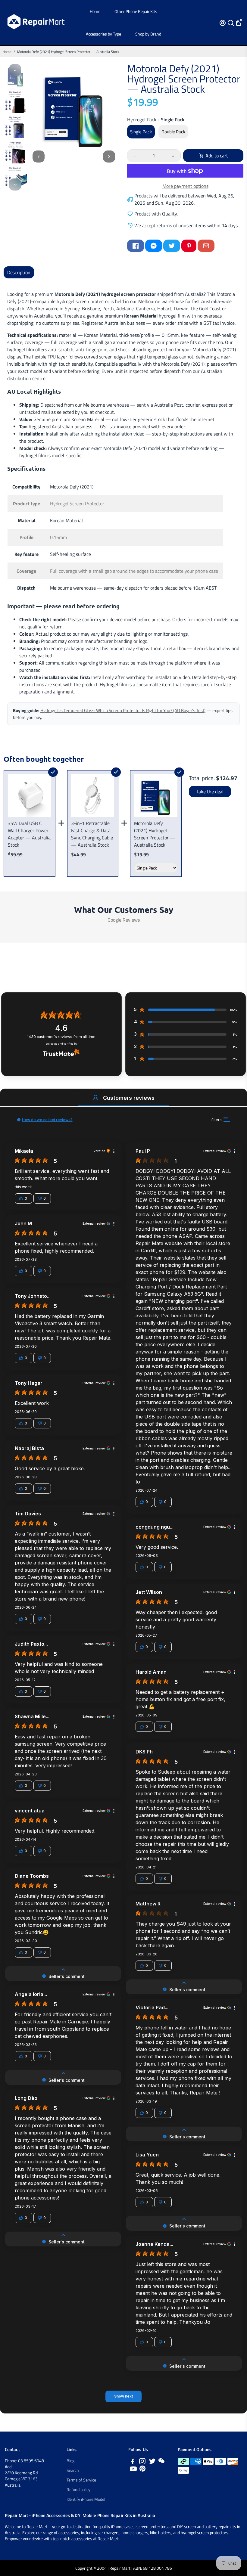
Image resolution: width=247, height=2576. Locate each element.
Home (95, 11)
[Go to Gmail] (206, 246)
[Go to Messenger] (154, 246)
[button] (95, 1098)
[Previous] (15, 70)
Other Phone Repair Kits (136, 11)
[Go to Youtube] (133, 2470)
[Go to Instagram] (142, 2462)
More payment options (185, 186)
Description (19, 272)
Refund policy (78, 2490)
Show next (123, 2396)
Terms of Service (81, 2480)
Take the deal (210, 792)
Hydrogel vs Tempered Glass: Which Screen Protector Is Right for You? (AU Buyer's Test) (123, 710)
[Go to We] (161, 2462)
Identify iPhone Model (86, 2499)
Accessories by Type (103, 34)
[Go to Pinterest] (189, 246)
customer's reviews (61, 1037)
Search (73, 2470)
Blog (70, 2461)
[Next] (15, 184)
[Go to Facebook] (136, 246)
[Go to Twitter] (172, 246)
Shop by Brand (148, 34)
